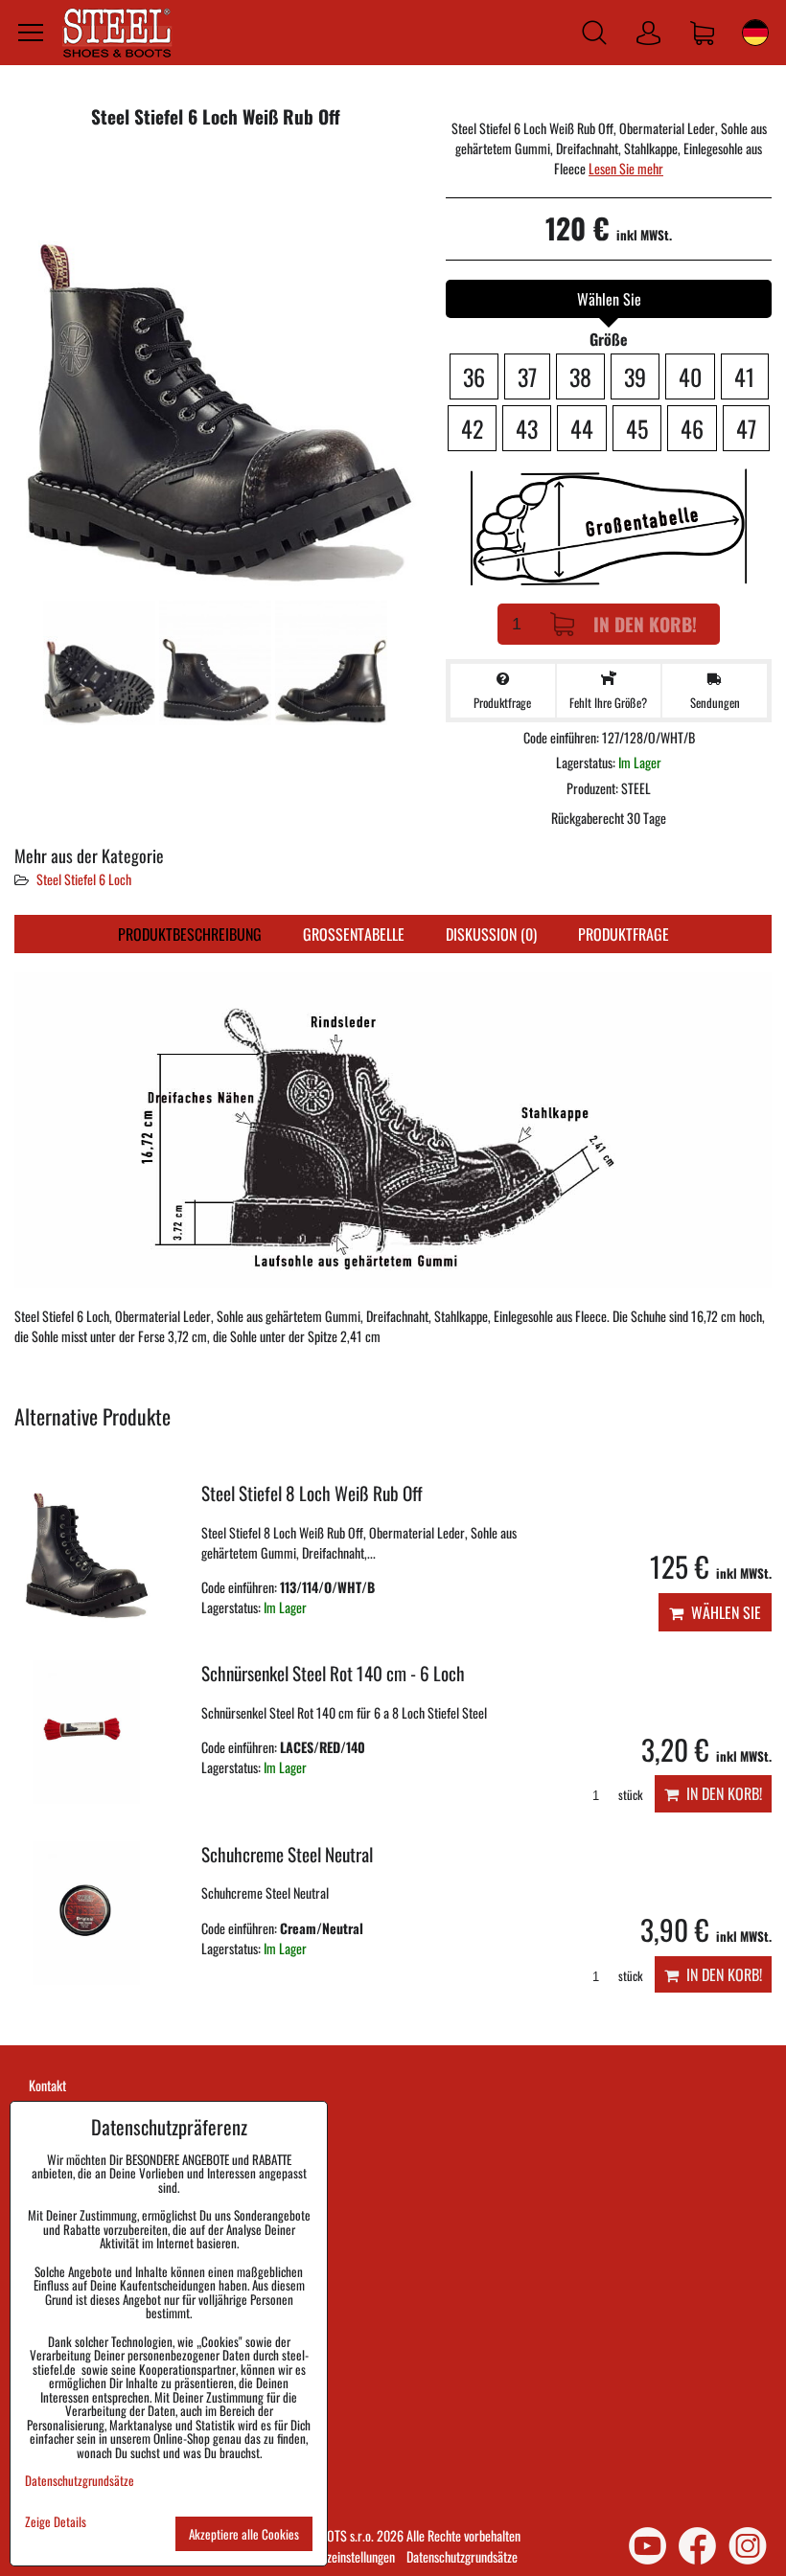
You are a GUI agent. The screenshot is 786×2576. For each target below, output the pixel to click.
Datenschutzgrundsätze (462, 2556)
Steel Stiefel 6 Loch (84, 879)
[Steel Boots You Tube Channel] (647, 2546)
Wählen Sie (722, 1612)
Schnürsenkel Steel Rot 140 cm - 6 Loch (333, 1673)
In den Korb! (645, 624)
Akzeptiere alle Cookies (244, 2534)
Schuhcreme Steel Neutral (287, 1854)
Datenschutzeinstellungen (334, 2556)
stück (629, 1795)
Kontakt (47, 2085)
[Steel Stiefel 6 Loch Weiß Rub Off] (216, 371)
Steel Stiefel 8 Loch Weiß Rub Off (312, 1493)
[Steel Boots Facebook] (697, 2546)
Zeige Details (56, 2522)
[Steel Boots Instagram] (748, 2546)
